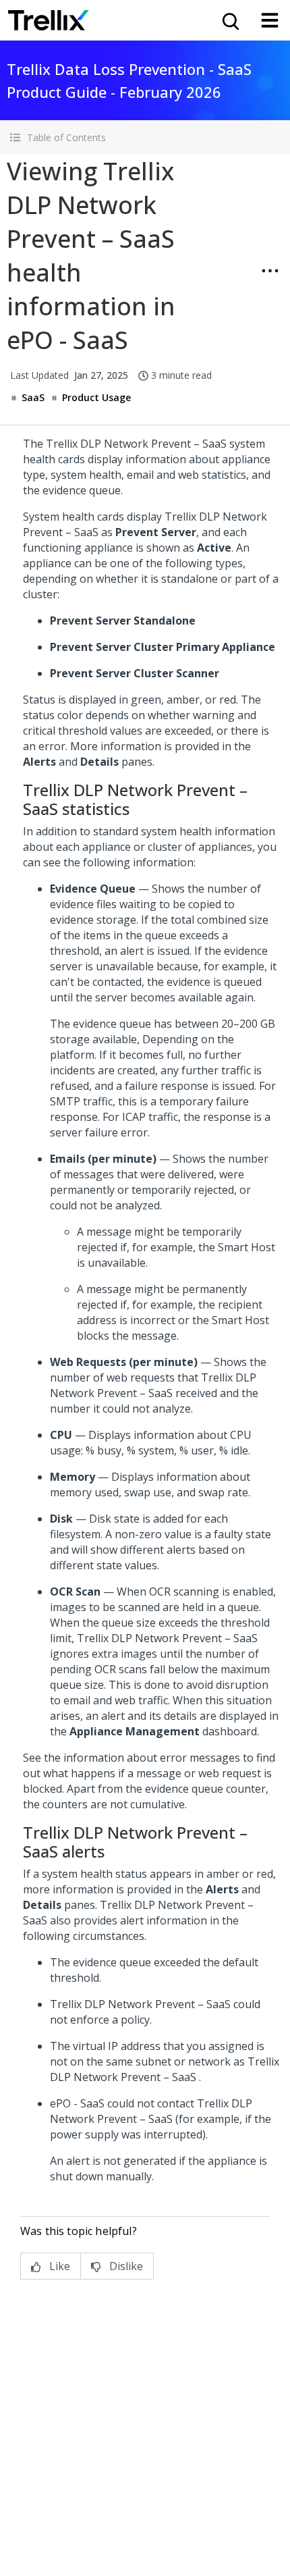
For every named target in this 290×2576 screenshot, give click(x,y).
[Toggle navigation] (270, 20)
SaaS (33, 397)
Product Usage (96, 397)
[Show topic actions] (270, 271)
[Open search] (229, 20)
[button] (145, 137)
